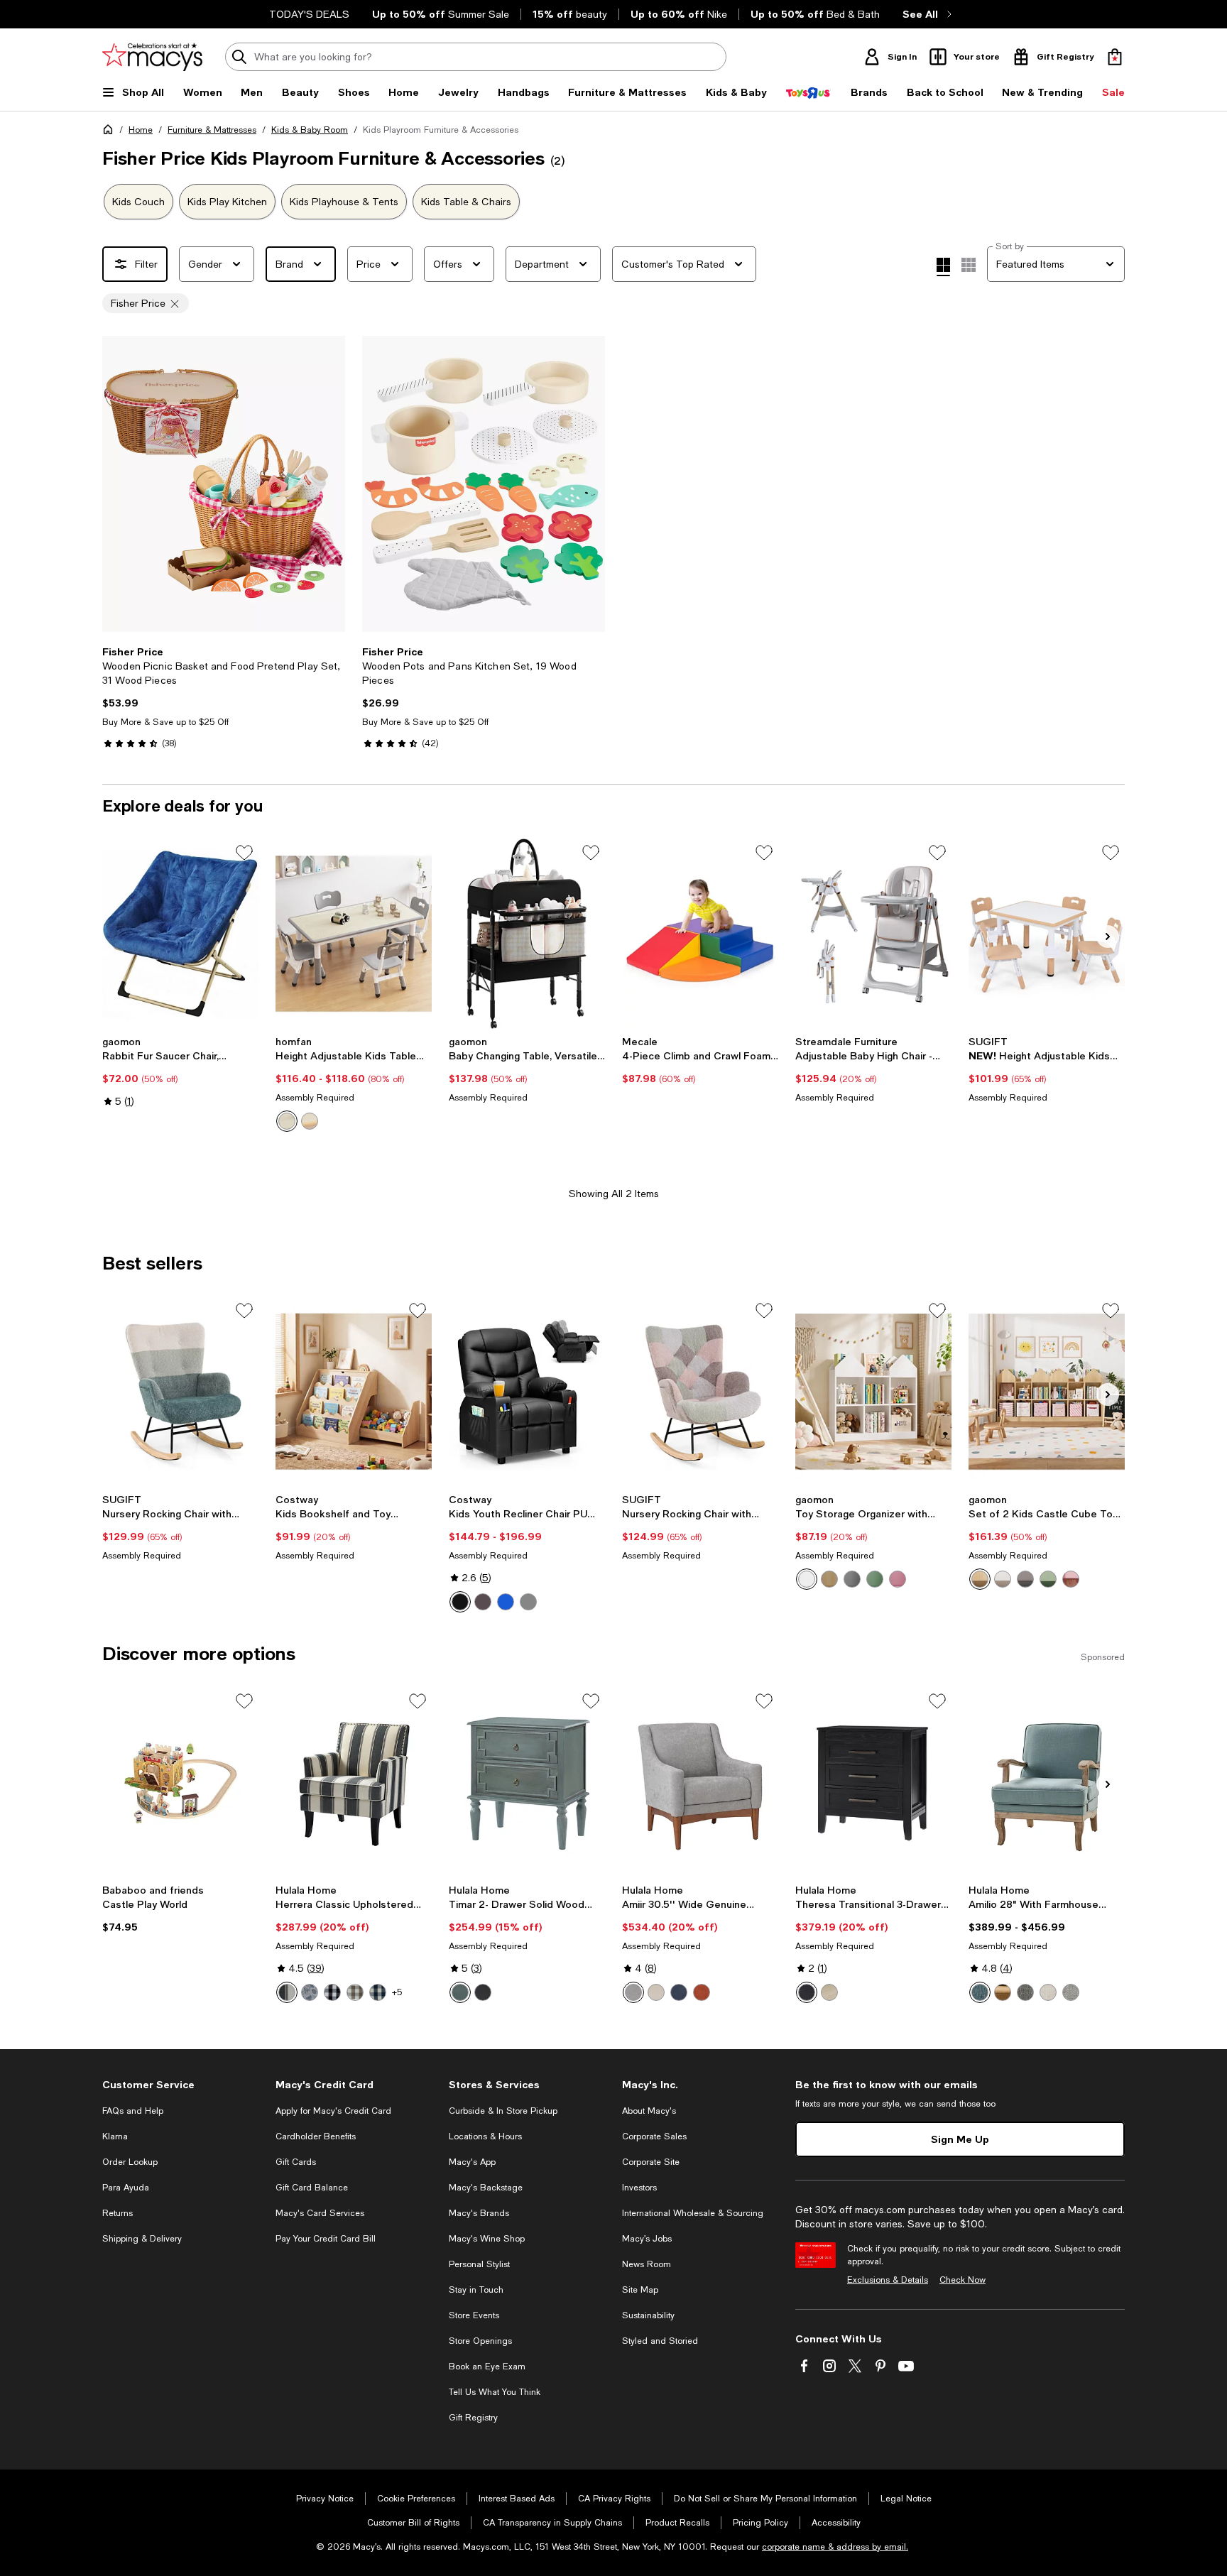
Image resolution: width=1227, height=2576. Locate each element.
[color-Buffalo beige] (355, 1992)
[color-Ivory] (656, 1992)
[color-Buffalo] (332, 1992)
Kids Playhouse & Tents (344, 202)
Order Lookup (130, 2162)
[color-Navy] (679, 1992)
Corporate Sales (654, 2136)
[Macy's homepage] (111, 132)
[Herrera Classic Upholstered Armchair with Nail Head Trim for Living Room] (354, 1782)
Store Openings (480, 2341)
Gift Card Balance (312, 2188)
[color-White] (807, 1579)
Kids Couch (138, 202)
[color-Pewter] (1071, 1992)
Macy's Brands (479, 2213)
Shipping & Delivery (142, 2239)
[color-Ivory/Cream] (829, 1579)
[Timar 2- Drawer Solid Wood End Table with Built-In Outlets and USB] (527, 1782)
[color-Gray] (852, 1579)
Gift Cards (296, 2162)
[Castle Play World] (180, 1782)
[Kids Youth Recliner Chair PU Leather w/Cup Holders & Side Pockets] (527, 1392)
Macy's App (472, 2162)
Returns (118, 2213)
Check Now (962, 2280)
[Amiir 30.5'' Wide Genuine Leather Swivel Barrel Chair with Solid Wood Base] (700, 1782)
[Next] (328, 484)
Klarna (115, 2136)
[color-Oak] (829, 1992)
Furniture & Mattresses (212, 130)
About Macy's (649, 2111)
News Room (647, 2264)
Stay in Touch (476, 2290)
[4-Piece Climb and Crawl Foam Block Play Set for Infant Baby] (700, 934)
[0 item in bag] (1115, 57)
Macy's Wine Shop (487, 2239)
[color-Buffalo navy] (378, 1992)
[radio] (287, 1121)
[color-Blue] (506, 1602)
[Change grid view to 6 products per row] (969, 265)
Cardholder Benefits (316, 2136)
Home (141, 130)
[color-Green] (875, 1579)
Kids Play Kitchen (227, 202)
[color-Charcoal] (483, 1992)
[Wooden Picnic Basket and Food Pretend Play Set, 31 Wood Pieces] (224, 484)
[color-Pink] (898, 1579)
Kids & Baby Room (310, 130)
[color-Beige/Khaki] (310, 1121)
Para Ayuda (126, 2188)
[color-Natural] (980, 1579)
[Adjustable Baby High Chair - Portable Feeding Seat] (873, 934)
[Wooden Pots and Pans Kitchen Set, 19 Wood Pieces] (484, 484)
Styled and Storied (660, 2341)
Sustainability (648, 2315)
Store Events (474, 2315)
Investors (639, 2188)
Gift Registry (473, 2418)
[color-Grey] (287, 1121)
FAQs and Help (133, 2111)
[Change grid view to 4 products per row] (943, 267)
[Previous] (119, 484)
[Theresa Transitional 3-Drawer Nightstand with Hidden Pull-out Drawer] (873, 1782)
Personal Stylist (479, 2264)
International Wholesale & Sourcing (693, 2213)
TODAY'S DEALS (309, 14)
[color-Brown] (483, 1602)
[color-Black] (460, 1602)
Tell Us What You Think (495, 2392)
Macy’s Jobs (647, 2239)
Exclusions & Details (888, 2280)
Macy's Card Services (320, 2213)
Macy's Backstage (486, 2188)
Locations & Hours (485, 2136)
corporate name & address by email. (835, 2547)
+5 (397, 1992)
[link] (224, 697)
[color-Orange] (702, 1992)
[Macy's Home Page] (152, 57)
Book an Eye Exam (487, 2367)
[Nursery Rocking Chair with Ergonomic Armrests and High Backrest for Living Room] (700, 1392)
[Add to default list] (244, 853)
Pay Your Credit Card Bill (326, 2239)
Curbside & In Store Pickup (503, 2111)
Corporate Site (651, 2162)
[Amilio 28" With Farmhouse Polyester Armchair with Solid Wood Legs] (1047, 1782)
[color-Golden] (1003, 1992)
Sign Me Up (960, 2139)
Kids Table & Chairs (466, 202)
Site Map (640, 2290)
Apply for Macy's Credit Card (333, 2111)
